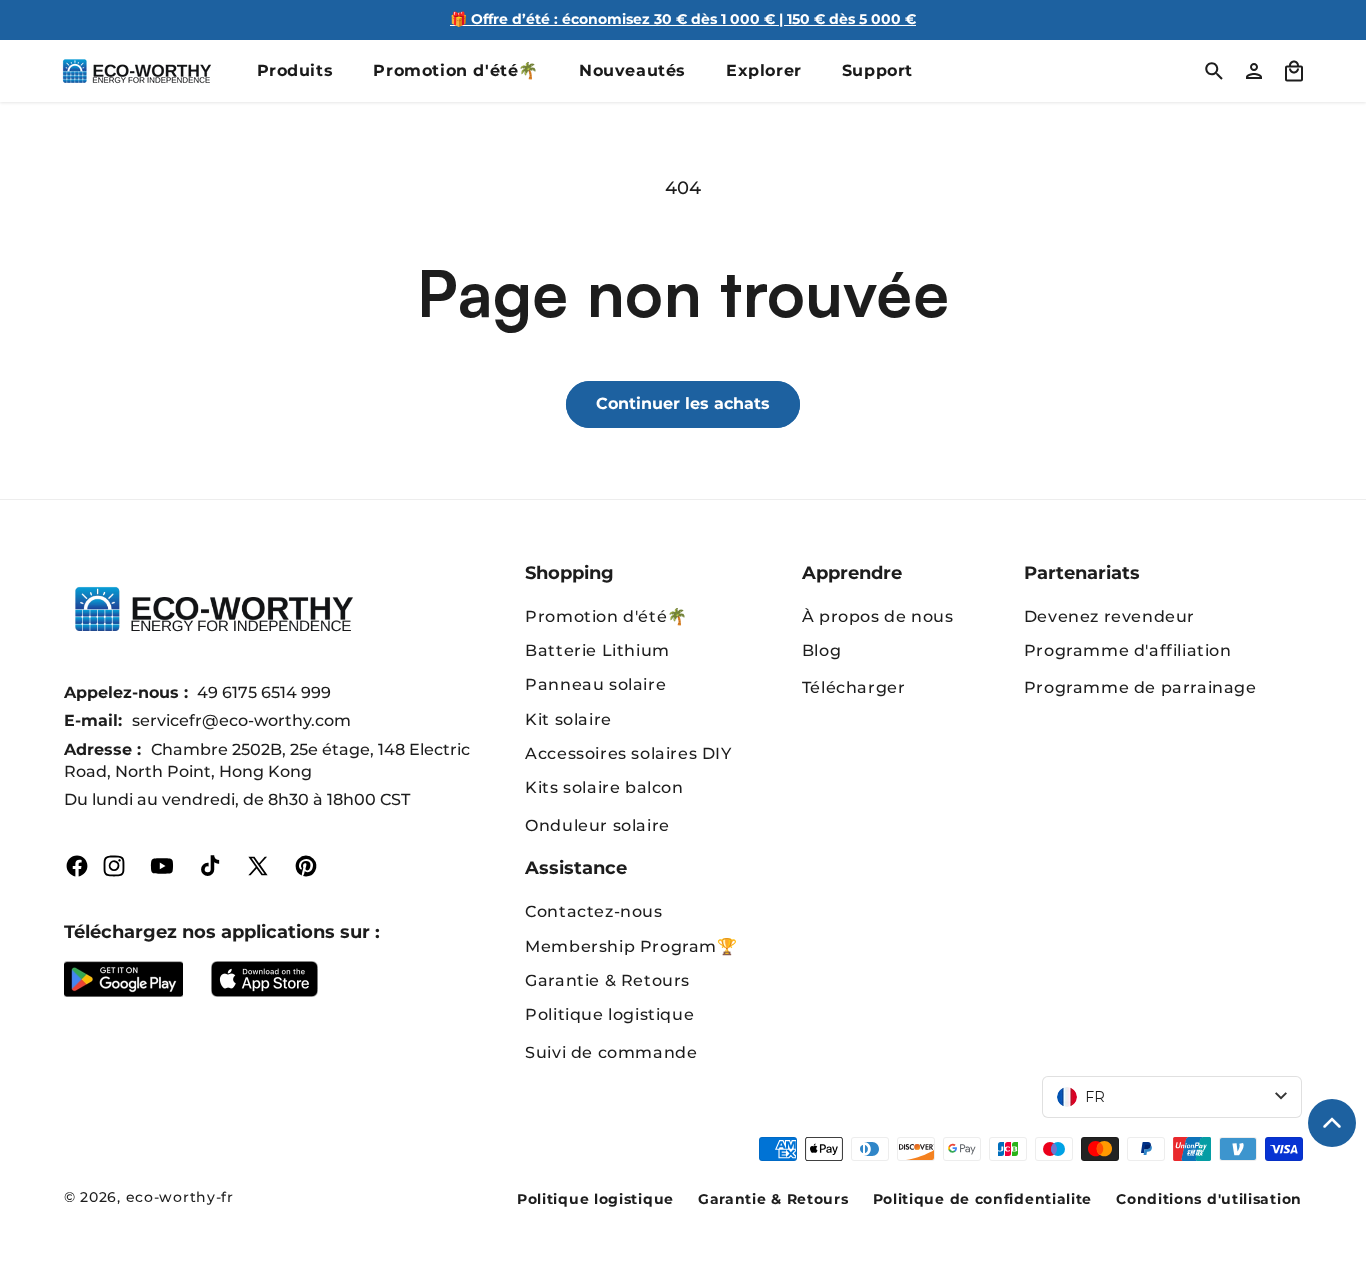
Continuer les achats (683, 403)
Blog (821, 650)
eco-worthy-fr (180, 1197)
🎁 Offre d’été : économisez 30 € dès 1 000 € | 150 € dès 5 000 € (683, 19)
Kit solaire (568, 719)
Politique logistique (609, 1014)
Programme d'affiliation (1128, 650)
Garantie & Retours (607, 980)
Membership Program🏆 (631, 946)
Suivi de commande (611, 1052)
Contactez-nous (593, 911)
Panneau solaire (595, 684)
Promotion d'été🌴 (606, 616)
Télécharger (854, 687)
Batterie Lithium (597, 650)
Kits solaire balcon (604, 787)
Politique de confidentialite (983, 1199)
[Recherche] (1214, 71)
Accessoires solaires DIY (628, 753)
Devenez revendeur (1109, 616)
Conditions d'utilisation (1209, 1199)
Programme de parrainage (1140, 687)
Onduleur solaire (597, 825)
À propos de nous (878, 616)
